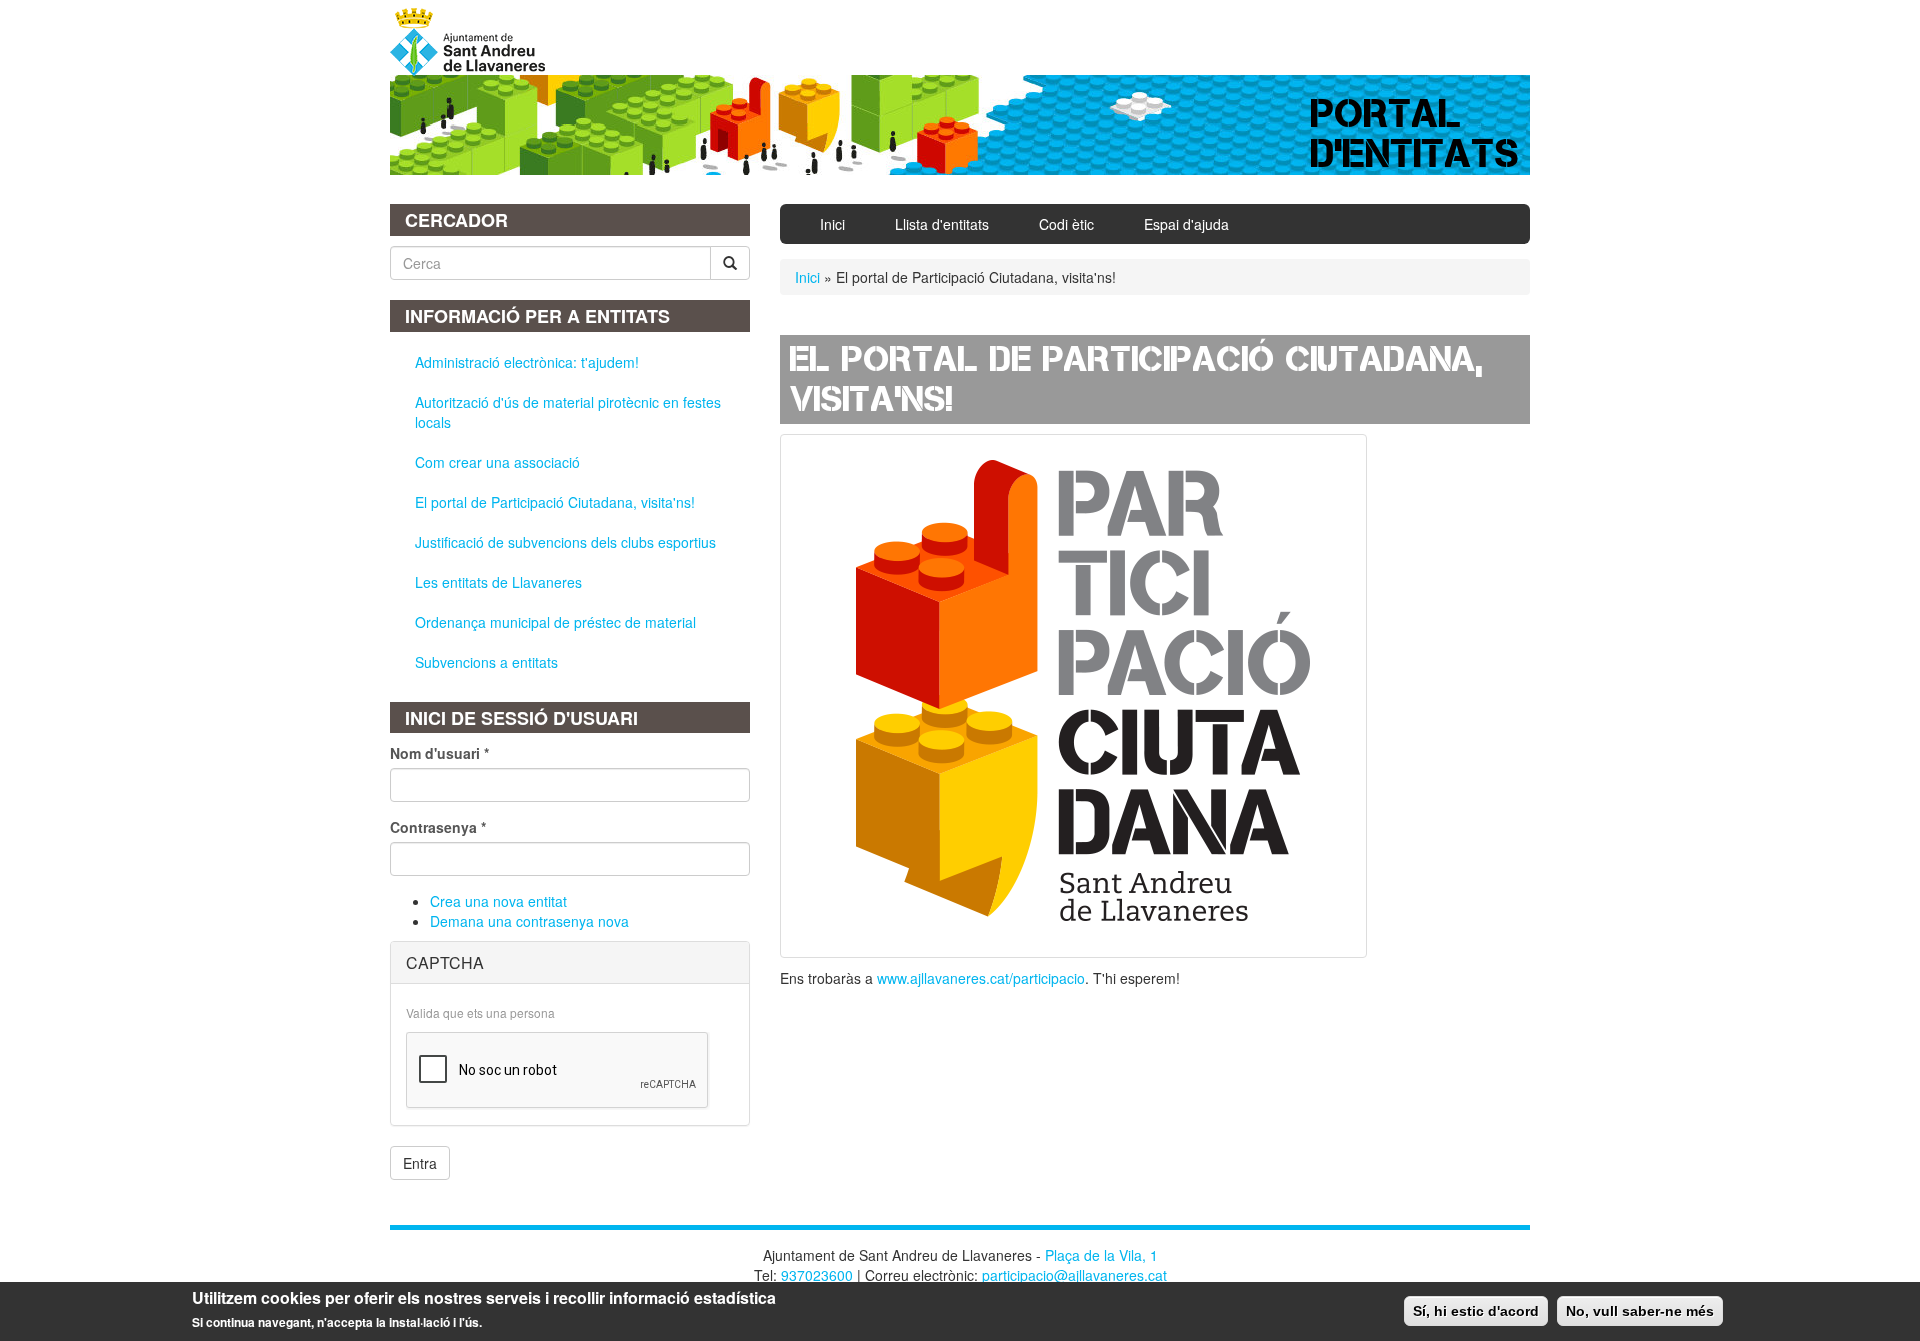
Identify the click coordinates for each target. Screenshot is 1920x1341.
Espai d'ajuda (1186, 224)
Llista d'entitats (942, 224)
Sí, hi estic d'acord (1476, 1311)
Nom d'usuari (439, 753)
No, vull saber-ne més (1640, 1311)
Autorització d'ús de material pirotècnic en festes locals (568, 412)
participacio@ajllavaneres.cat (1074, 1275)
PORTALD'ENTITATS (1415, 133)
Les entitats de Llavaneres (498, 582)
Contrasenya (438, 827)
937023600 (817, 1275)
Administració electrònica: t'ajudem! (527, 362)
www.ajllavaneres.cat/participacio (981, 978)
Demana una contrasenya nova (529, 921)
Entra (420, 1163)
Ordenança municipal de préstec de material (555, 622)
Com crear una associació (497, 462)
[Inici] (475, 42)
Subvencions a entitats (486, 662)
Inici (832, 224)
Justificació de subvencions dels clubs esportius (565, 542)
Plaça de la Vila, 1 (1101, 1255)
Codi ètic (1066, 224)
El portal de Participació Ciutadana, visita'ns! (555, 502)
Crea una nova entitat (498, 901)
